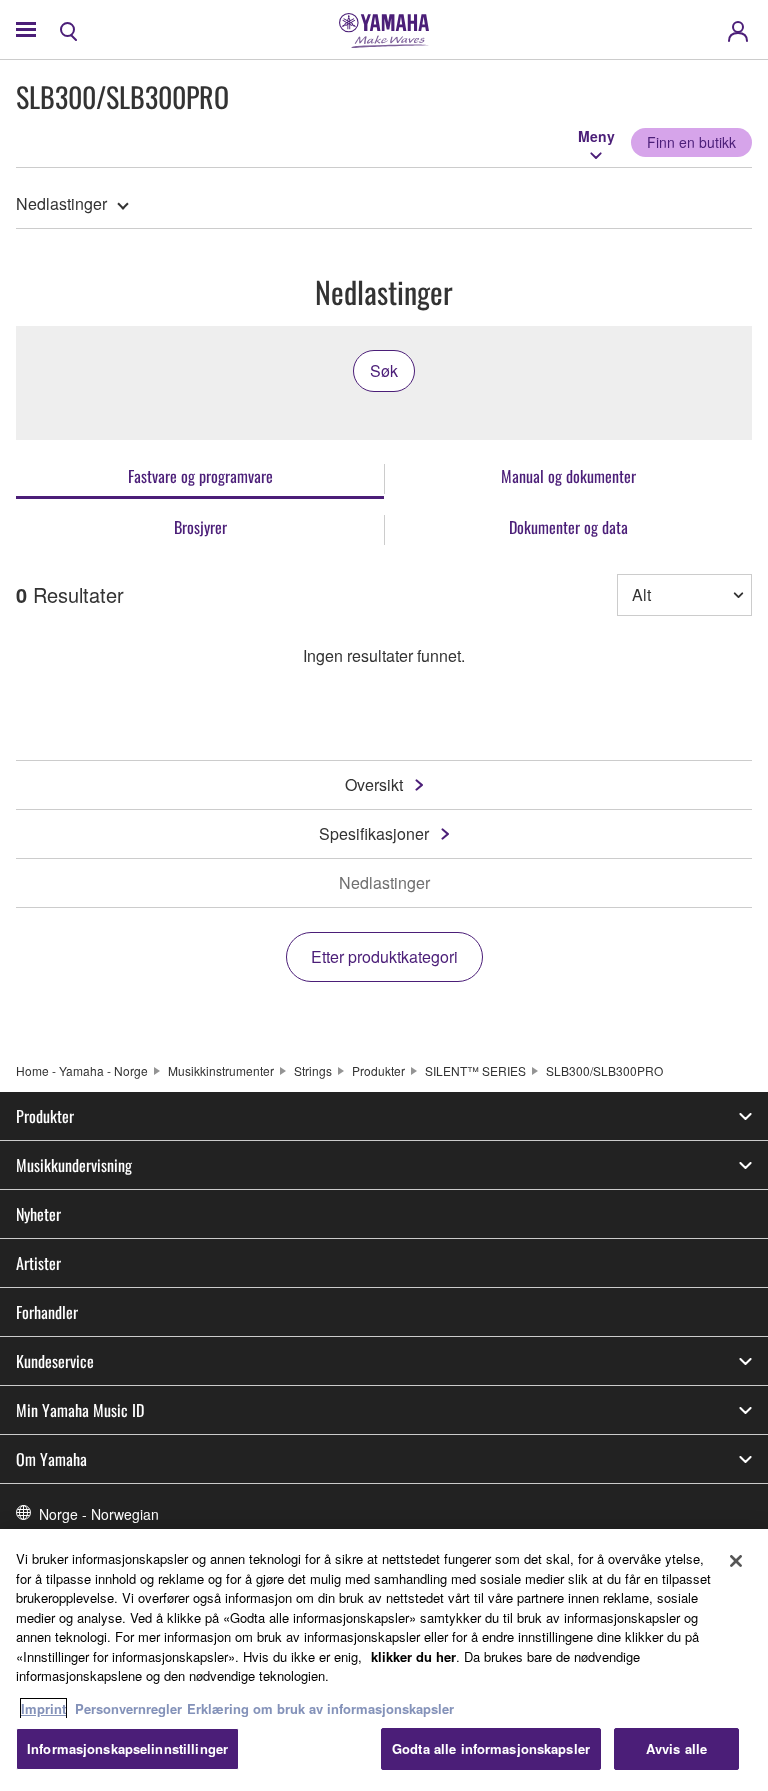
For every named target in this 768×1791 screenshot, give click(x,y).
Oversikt (374, 784)
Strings (313, 1070)
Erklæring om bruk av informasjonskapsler (320, 1708)
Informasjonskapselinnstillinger (127, 1748)
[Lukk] (736, 1561)
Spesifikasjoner (374, 833)
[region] (384, 1660)
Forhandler (47, 1312)
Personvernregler (128, 1708)
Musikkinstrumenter (221, 1070)
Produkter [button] (45, 1116)
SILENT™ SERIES (475, 1070)
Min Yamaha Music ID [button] (80, 1410)
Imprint (43, 1708)
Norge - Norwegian (99, 1514)
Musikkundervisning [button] (74, 1165)
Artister (38, 1263)
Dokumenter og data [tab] (568, 527)
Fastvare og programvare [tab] (200, 476)
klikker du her (413, 1656)
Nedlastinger (61, 203)
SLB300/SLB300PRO (604, 1070)
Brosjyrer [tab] (200, 527)
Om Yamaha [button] (51, 1459)
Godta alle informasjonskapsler (491, 1748)
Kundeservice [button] (55, 1361)
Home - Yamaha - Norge (82, 1070)
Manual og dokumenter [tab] (568, 476)
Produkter (378, 1070)
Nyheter (38, 1214)
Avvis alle (676, 1748)
